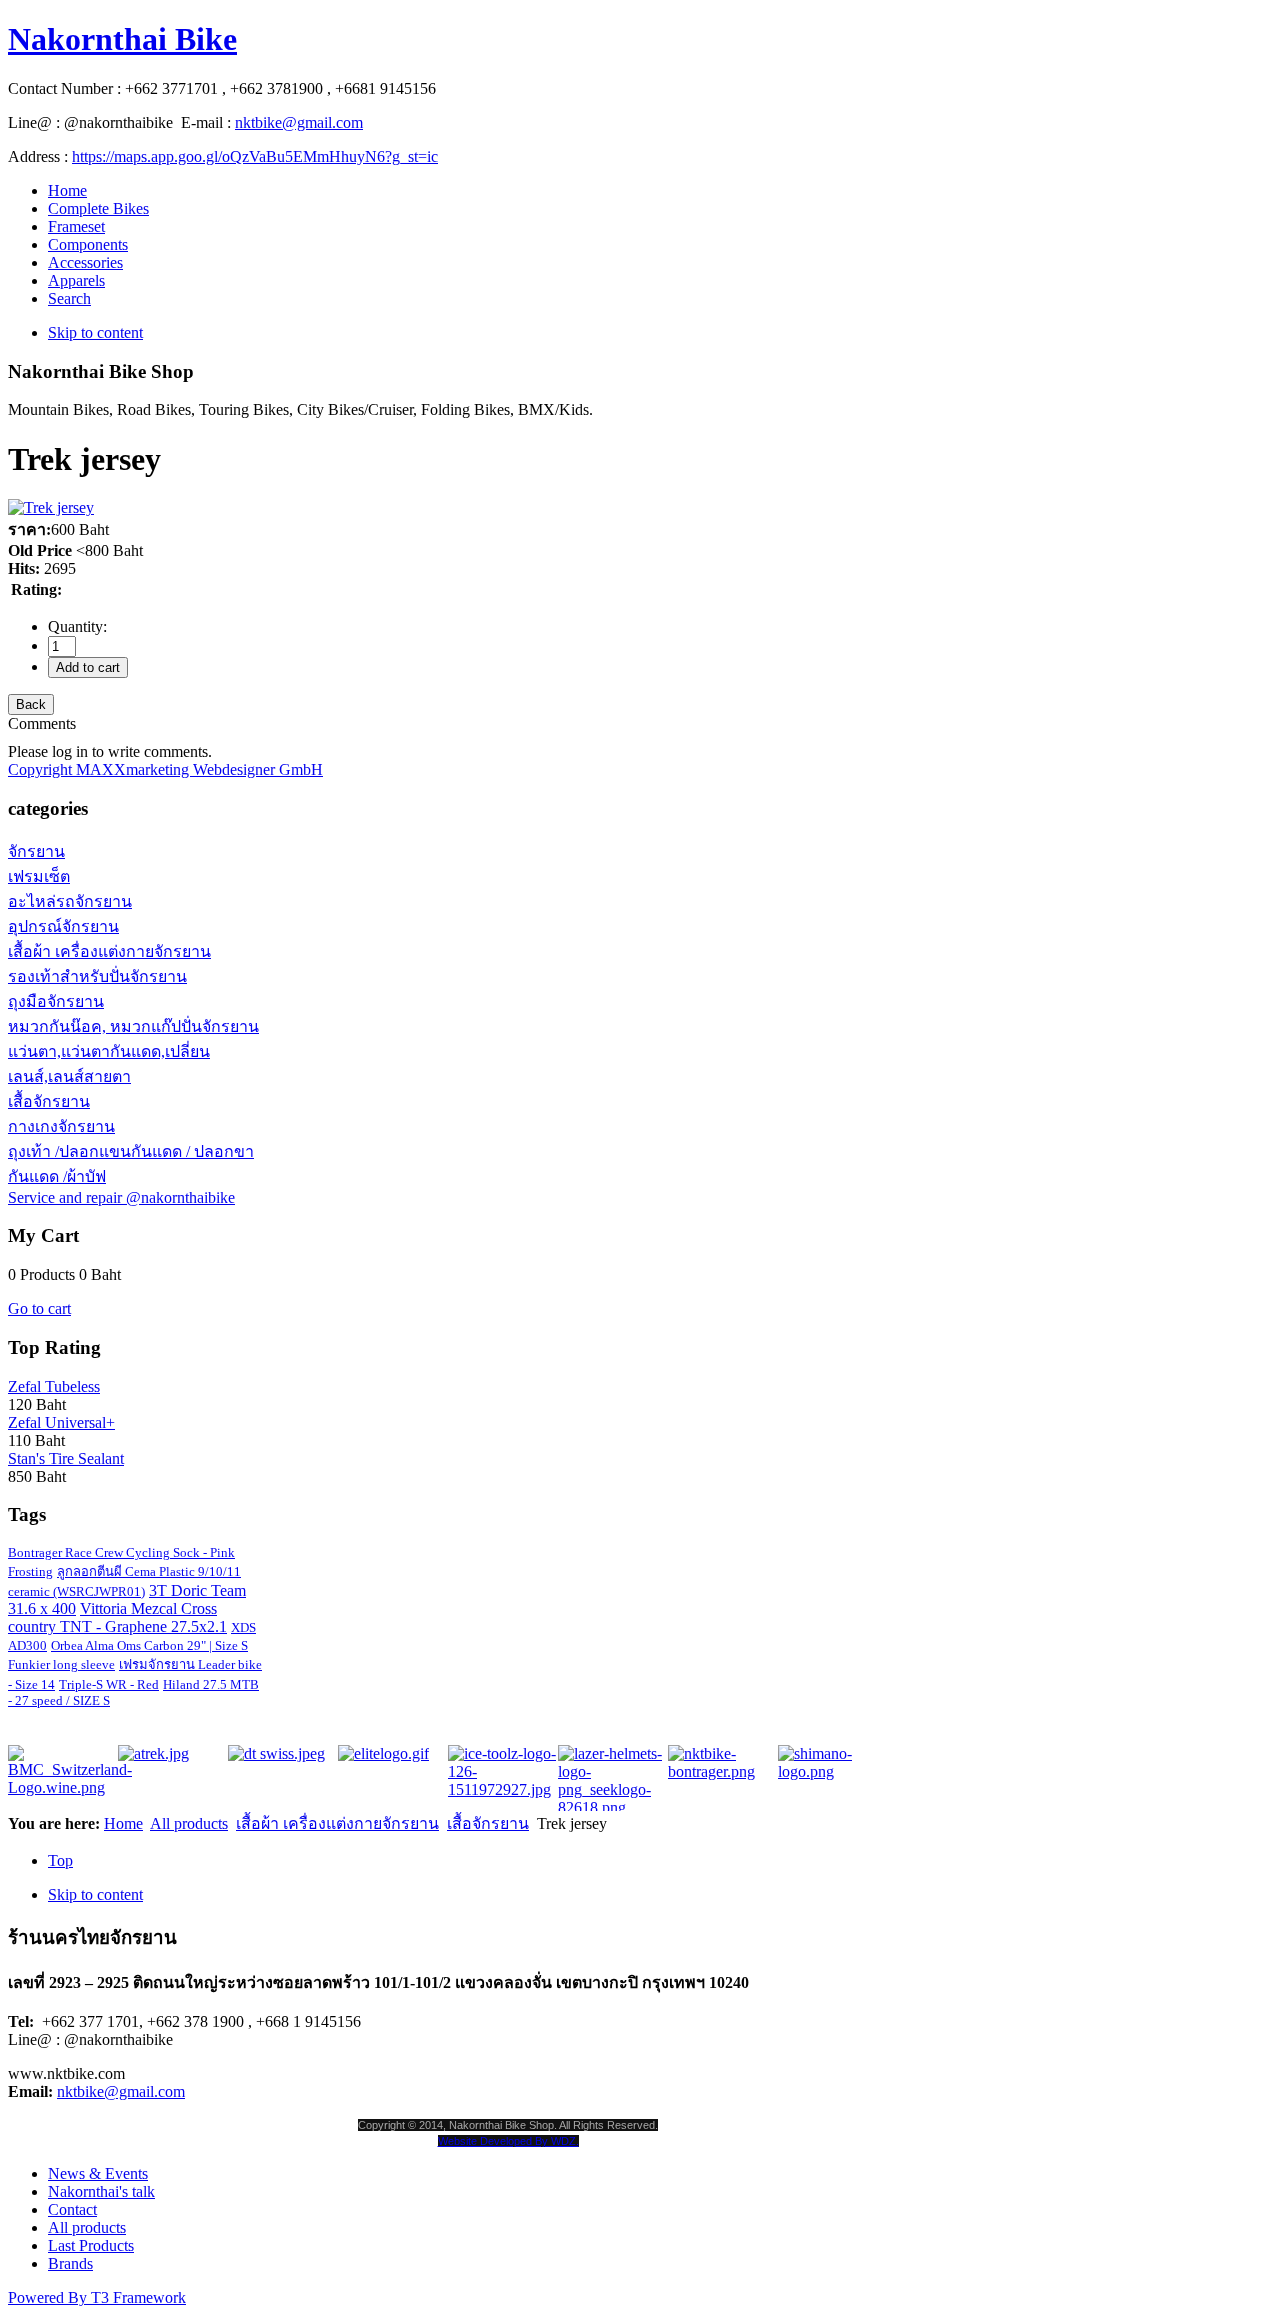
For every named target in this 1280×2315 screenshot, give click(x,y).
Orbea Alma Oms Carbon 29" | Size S (149, 1645)
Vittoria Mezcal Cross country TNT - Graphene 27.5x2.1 (117, 1617)
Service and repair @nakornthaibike (121, 1197)
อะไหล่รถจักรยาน (70, 901)
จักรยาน (36, 851)
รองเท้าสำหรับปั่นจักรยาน (97, 976)
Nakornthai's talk (101, 2191)
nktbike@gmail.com (299, 122)
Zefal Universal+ (61, 1422)
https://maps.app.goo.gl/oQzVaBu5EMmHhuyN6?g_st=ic (255, 156)
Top (60, 1860)
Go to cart (39, 1308)
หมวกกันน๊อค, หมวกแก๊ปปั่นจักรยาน (133, 1026)
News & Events (98, 2173)
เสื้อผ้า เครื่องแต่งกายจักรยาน (109, 951)
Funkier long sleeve (61, 1664)
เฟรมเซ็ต (39, 876)
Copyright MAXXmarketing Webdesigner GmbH (165, 769)
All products (189, 1823)
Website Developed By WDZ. (508, 2141)
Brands (70, 2263)
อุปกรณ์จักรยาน (63, 926)
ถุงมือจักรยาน (56, 1001)
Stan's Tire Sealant (66, 1458)
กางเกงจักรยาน (61, 1126)
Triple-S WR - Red (109, 1684)
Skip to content (95, 332)
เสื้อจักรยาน (49, 1101)
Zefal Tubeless (54, 1386)
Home (123, 1823)
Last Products (91, 2245)
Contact (72, 2209)
